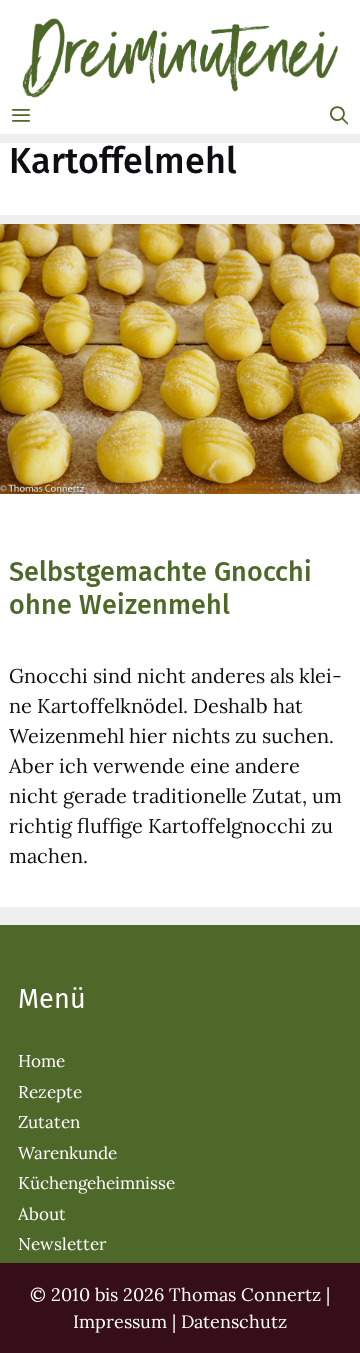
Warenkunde (67, 1153)
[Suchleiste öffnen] (339, 116)
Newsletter (62, 1244)
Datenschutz (234, 1321)
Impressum (120, 1321)
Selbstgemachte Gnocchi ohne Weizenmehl (160, 588)
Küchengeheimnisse (96, 1183)
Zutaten (49, 1122)
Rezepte (50, 1092)
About (42, 1214)
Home (41, 1061)
